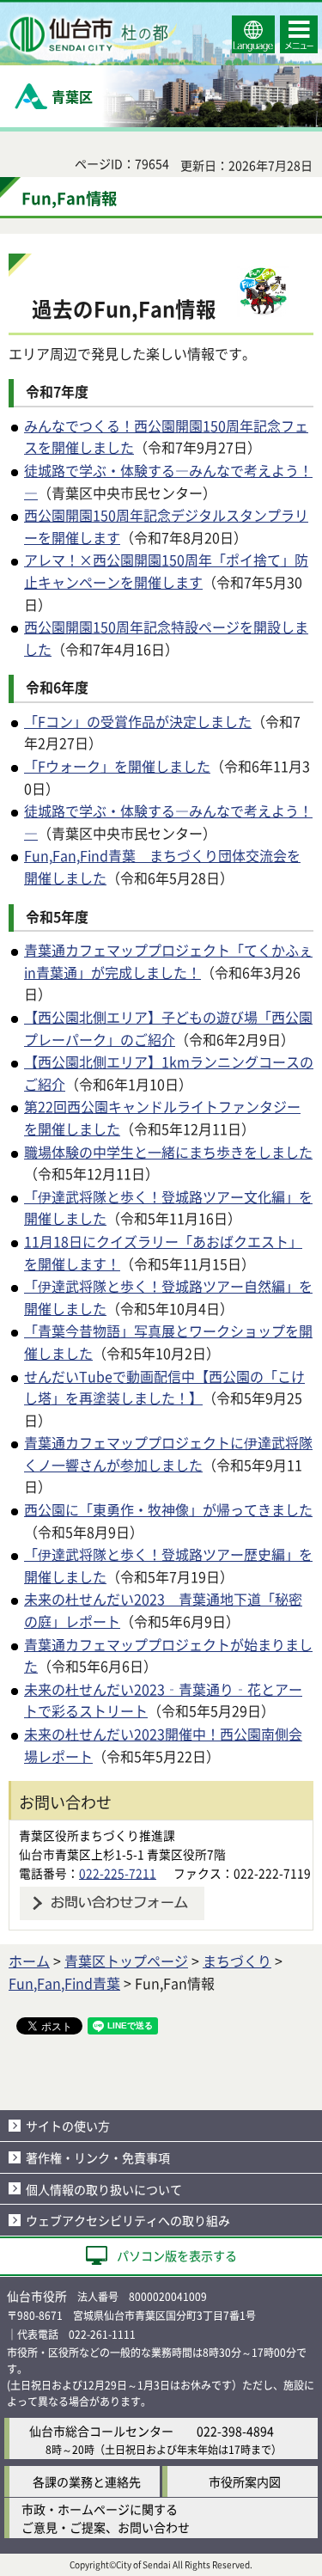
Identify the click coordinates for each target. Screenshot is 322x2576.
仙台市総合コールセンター (101, 2431)
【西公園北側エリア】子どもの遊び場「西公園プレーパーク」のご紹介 (168, 1028)
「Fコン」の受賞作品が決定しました (138, 721)
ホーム (29, 1961)
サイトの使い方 (68, 2126)
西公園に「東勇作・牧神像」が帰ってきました (168, 1509)
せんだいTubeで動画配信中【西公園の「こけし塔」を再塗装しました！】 (164, 1387)
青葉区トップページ (126, 1961)
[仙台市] (91, 34)
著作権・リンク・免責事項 (98, 2157)
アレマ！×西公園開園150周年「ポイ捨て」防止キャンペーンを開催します (166, 571)
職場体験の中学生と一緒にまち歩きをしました (168, 1152)
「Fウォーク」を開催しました (117, 766)
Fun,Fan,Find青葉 (64, 1983)
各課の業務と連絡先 (87, 2481)
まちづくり (237, 1961)
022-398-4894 (235, 2431)
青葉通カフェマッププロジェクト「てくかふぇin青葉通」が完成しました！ (168, 961)
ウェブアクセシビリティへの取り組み (128, 2220)
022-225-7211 (118, 1873)
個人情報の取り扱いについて (104, 2189)
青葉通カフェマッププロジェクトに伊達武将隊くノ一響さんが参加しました (168, 1453)
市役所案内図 (245, 2481)
